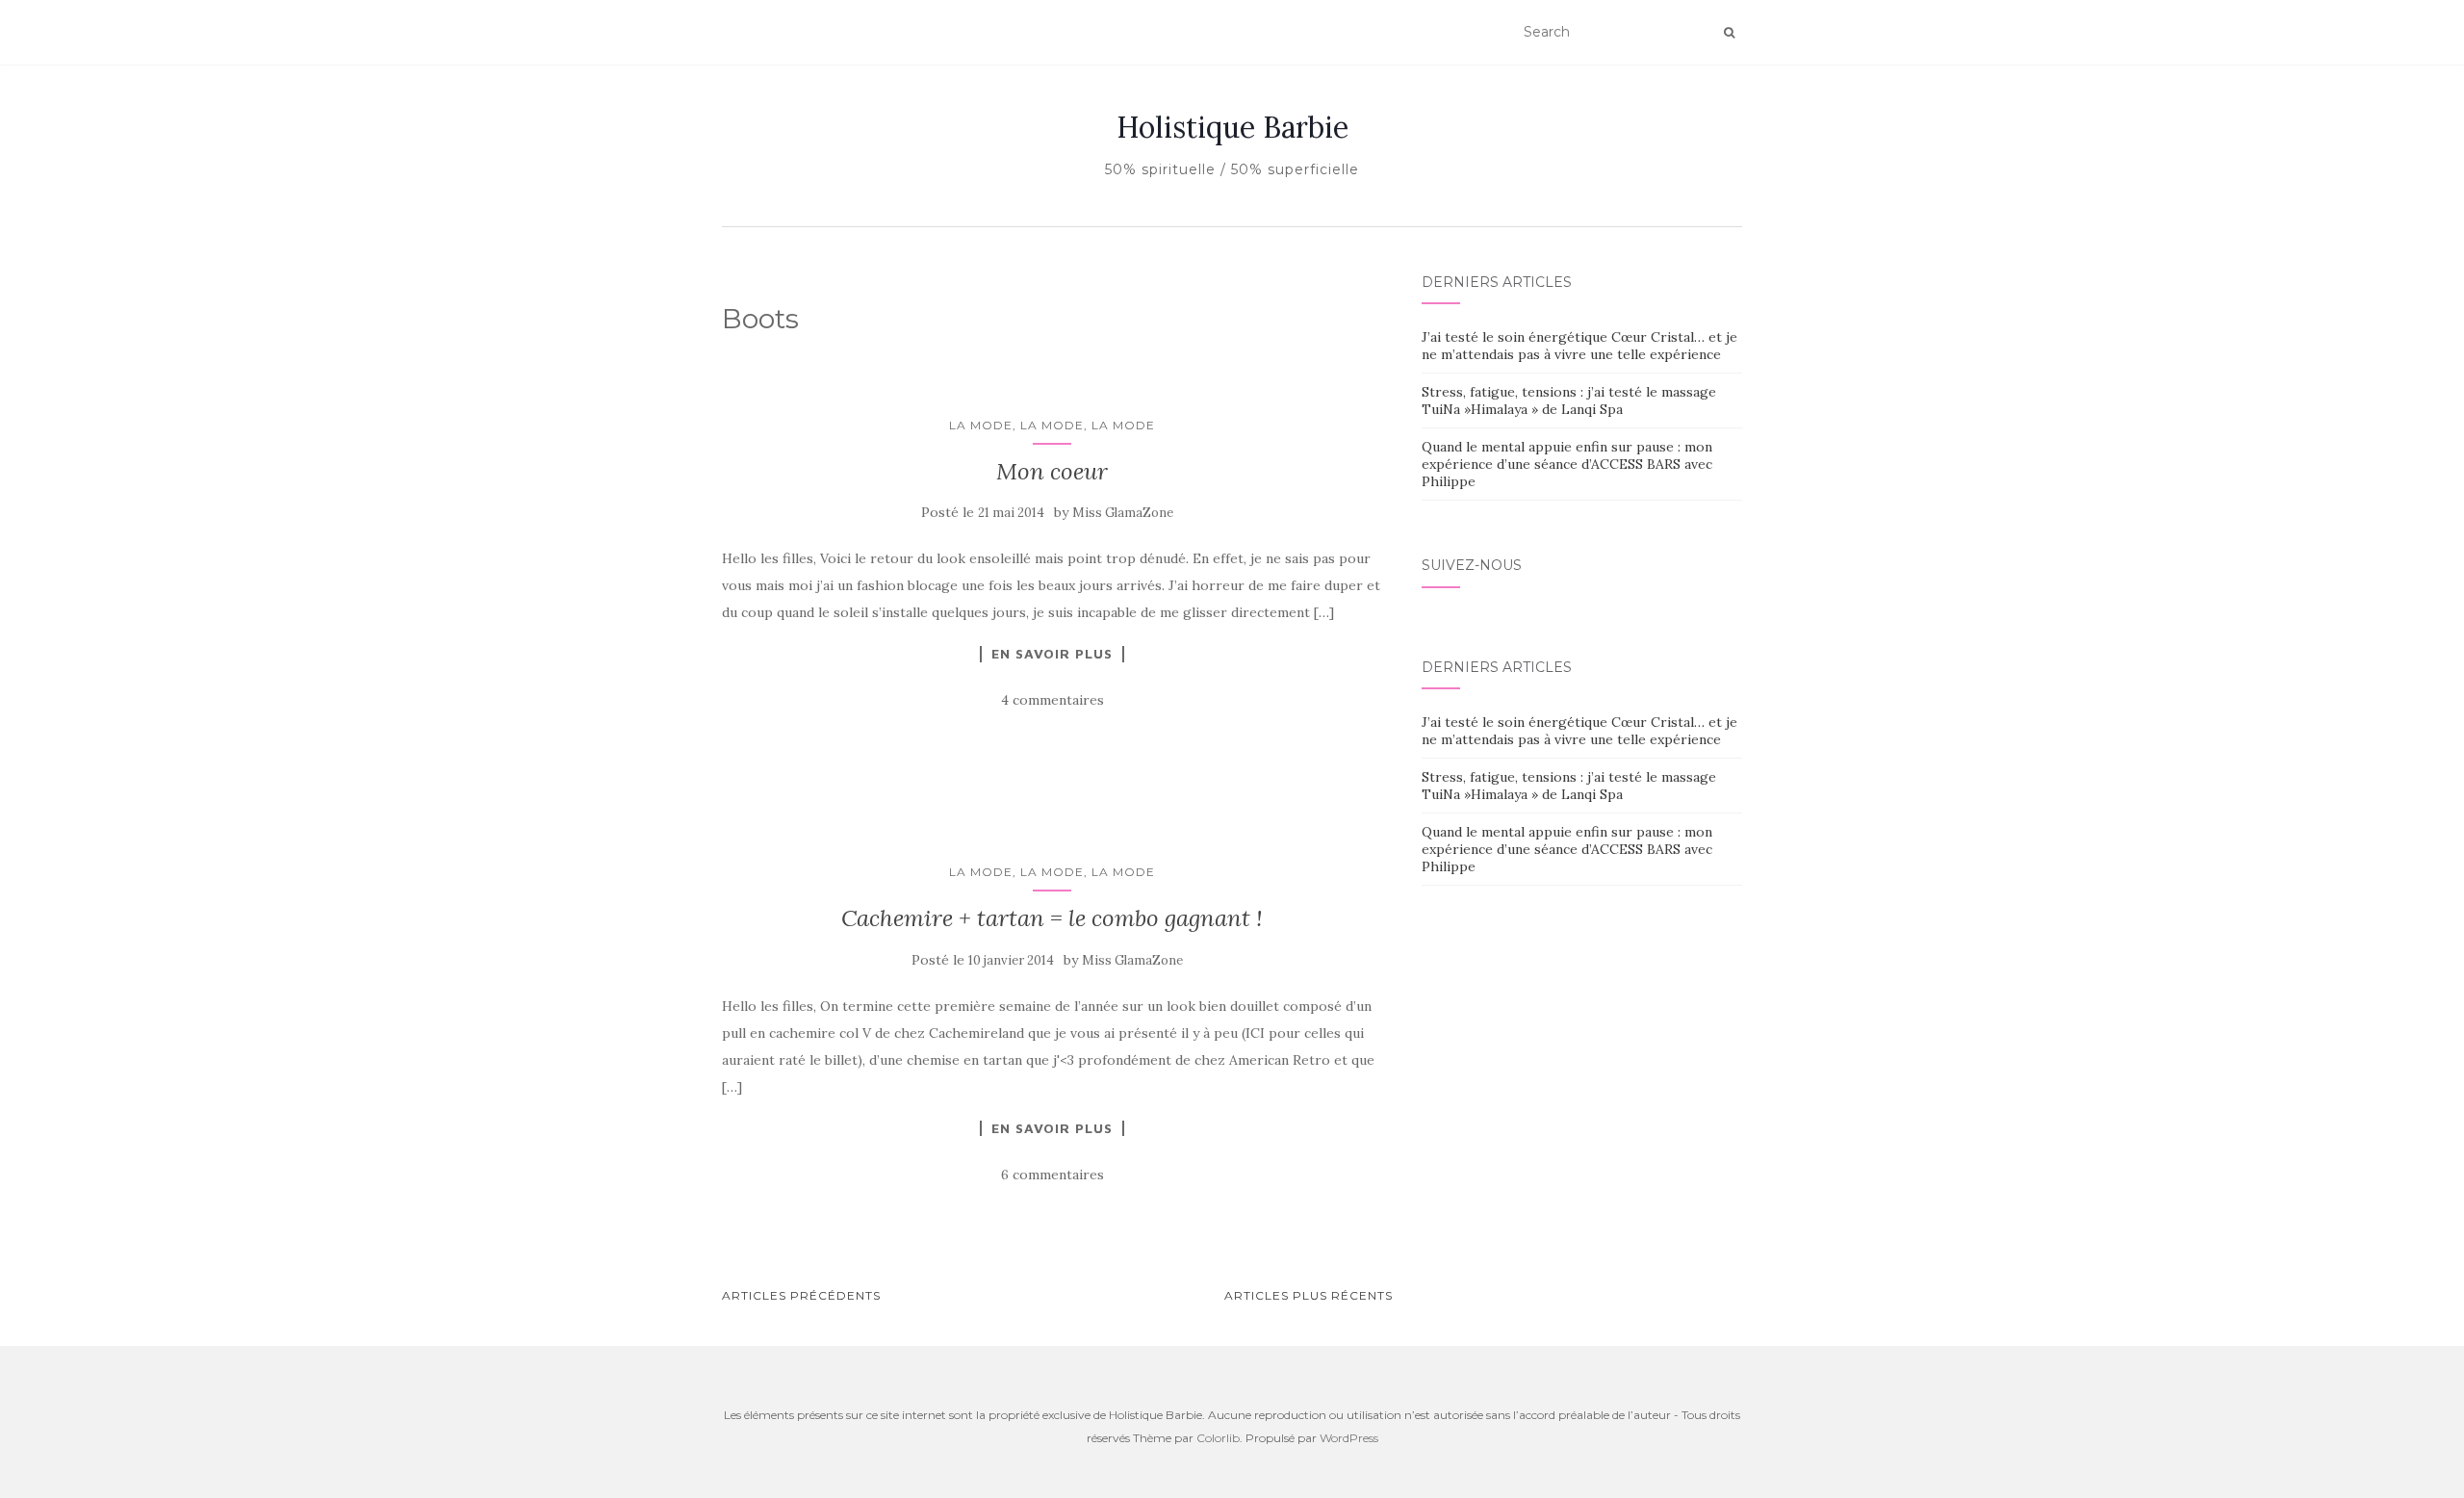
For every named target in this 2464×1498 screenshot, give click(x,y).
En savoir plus (1052, 654)
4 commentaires (1052, 700)
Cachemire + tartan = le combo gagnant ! (1052, 918)
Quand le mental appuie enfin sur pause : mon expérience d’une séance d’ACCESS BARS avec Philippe (1567, 464)
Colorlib (1218, 1438)
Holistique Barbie (1232, 127)
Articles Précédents (801, 1295)
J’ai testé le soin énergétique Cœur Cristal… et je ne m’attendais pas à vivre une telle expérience (1579, 346)
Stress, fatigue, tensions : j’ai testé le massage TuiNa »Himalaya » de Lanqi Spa (1569, 400)
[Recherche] (1729, 33)
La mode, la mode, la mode (1052, 425)
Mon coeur (1052, 471)
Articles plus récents (1309, 1295)
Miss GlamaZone (1123, 513)
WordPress (1349, 1438)
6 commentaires (1052, 1175)
